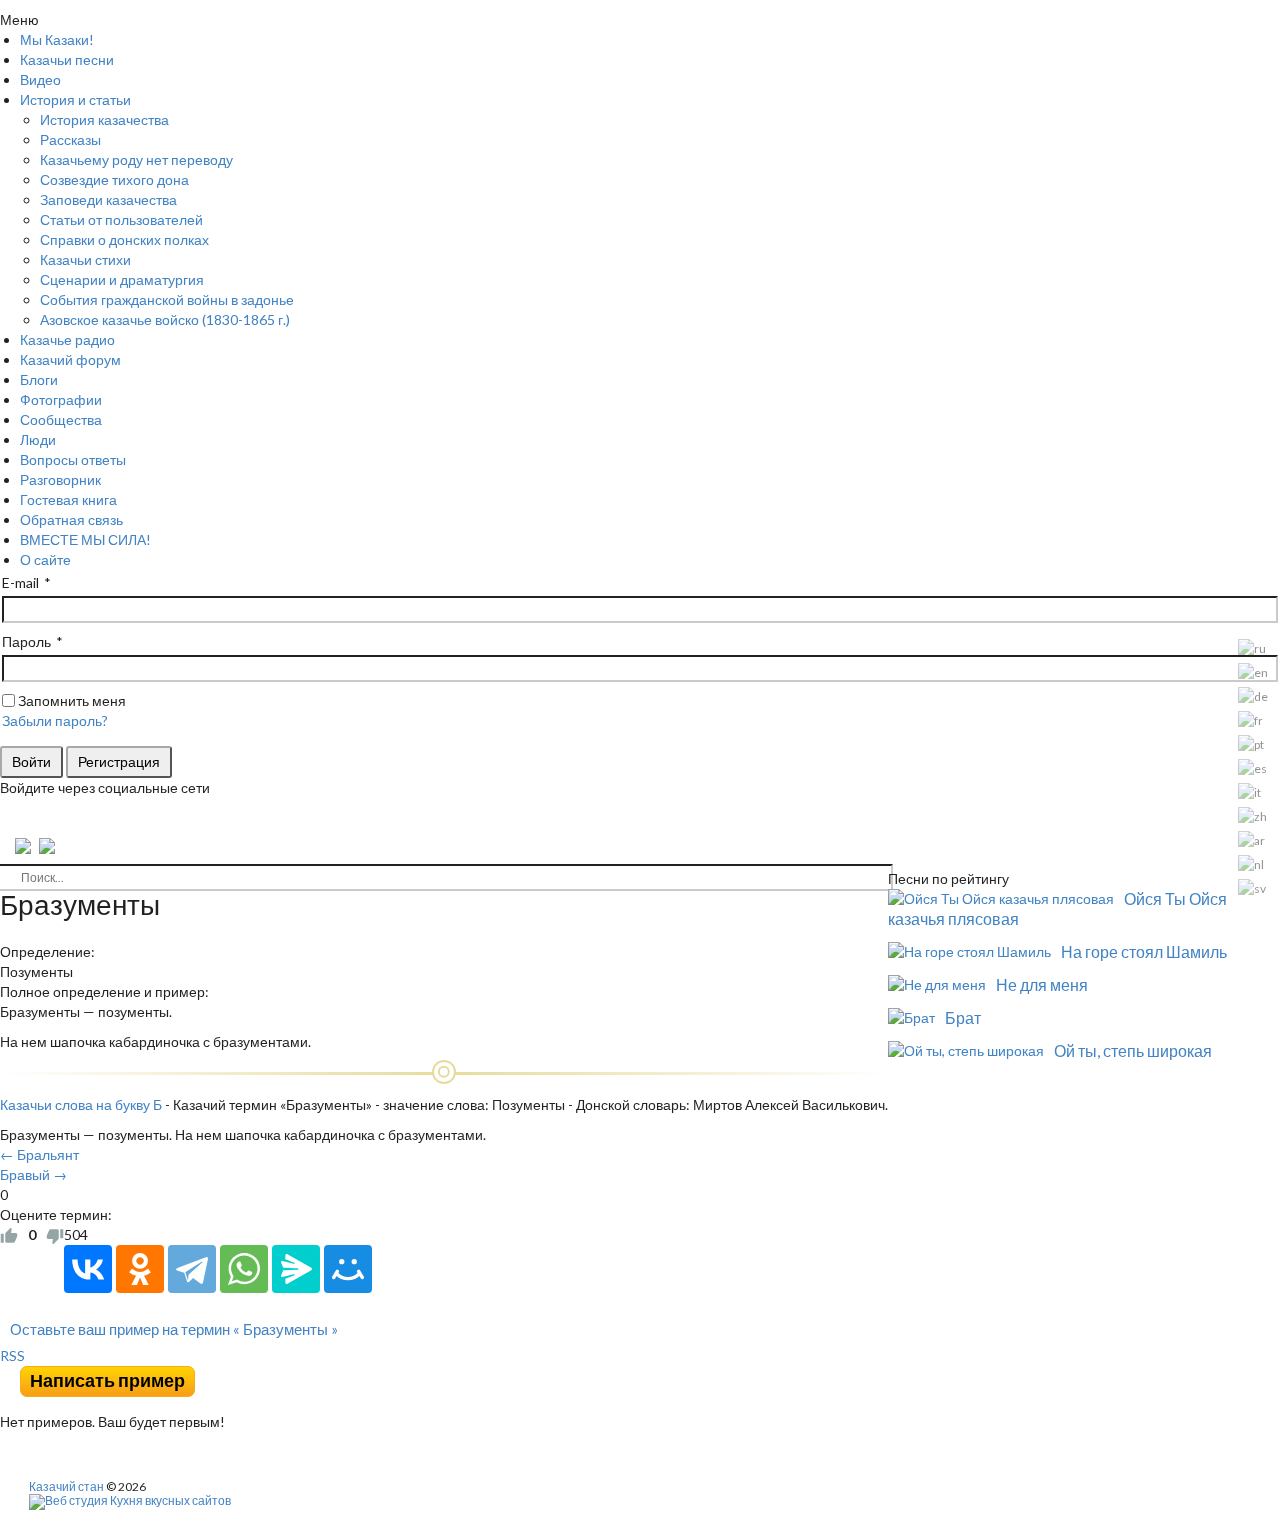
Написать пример (107, 1380)
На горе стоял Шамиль (1144, 951)
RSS (12, 1355)
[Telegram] (192, 1269)
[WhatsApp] (244, 1269)
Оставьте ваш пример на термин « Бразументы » (174, 1329)
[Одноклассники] (140, 1269)
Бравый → (33, 1174)
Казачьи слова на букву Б (81, 1104)
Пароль (26, 641)
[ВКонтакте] (88, 1269)
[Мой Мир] (348, 1269)
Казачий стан (66, 1486)
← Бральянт (39, 1154)
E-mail (20, 582)
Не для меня (1042, 984)
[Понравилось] (9, 1235)
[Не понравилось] (55, 1235)
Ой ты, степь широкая (1133, 1050)
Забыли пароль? (55, 720)
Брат (963, 1017)
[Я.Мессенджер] (296, 1269)
